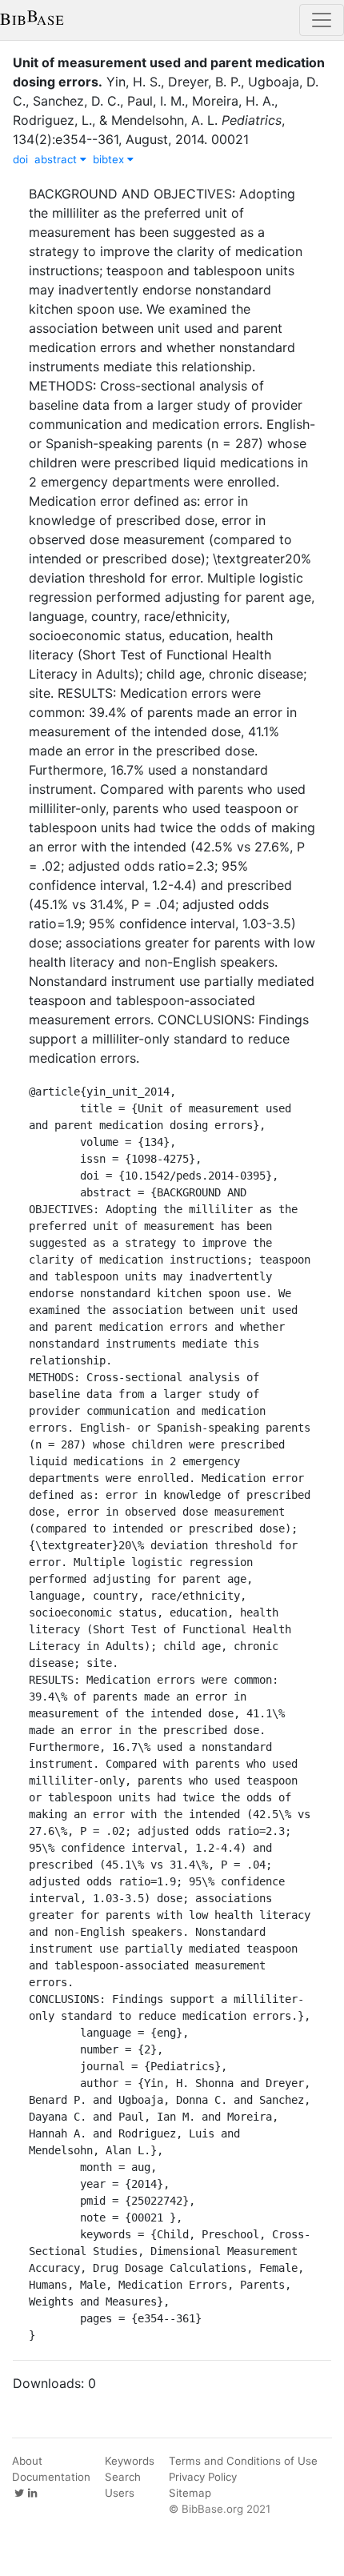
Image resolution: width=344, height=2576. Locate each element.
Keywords (130, 2461)
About (27, 2461)
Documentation (51, 2477)
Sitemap (190, 2493)
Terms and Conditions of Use (243, 2461)
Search (123, 2477)
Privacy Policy (203, 2477)
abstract (57, 159)
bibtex (110, 159)
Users (120, 2493)
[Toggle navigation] (322, 20)
